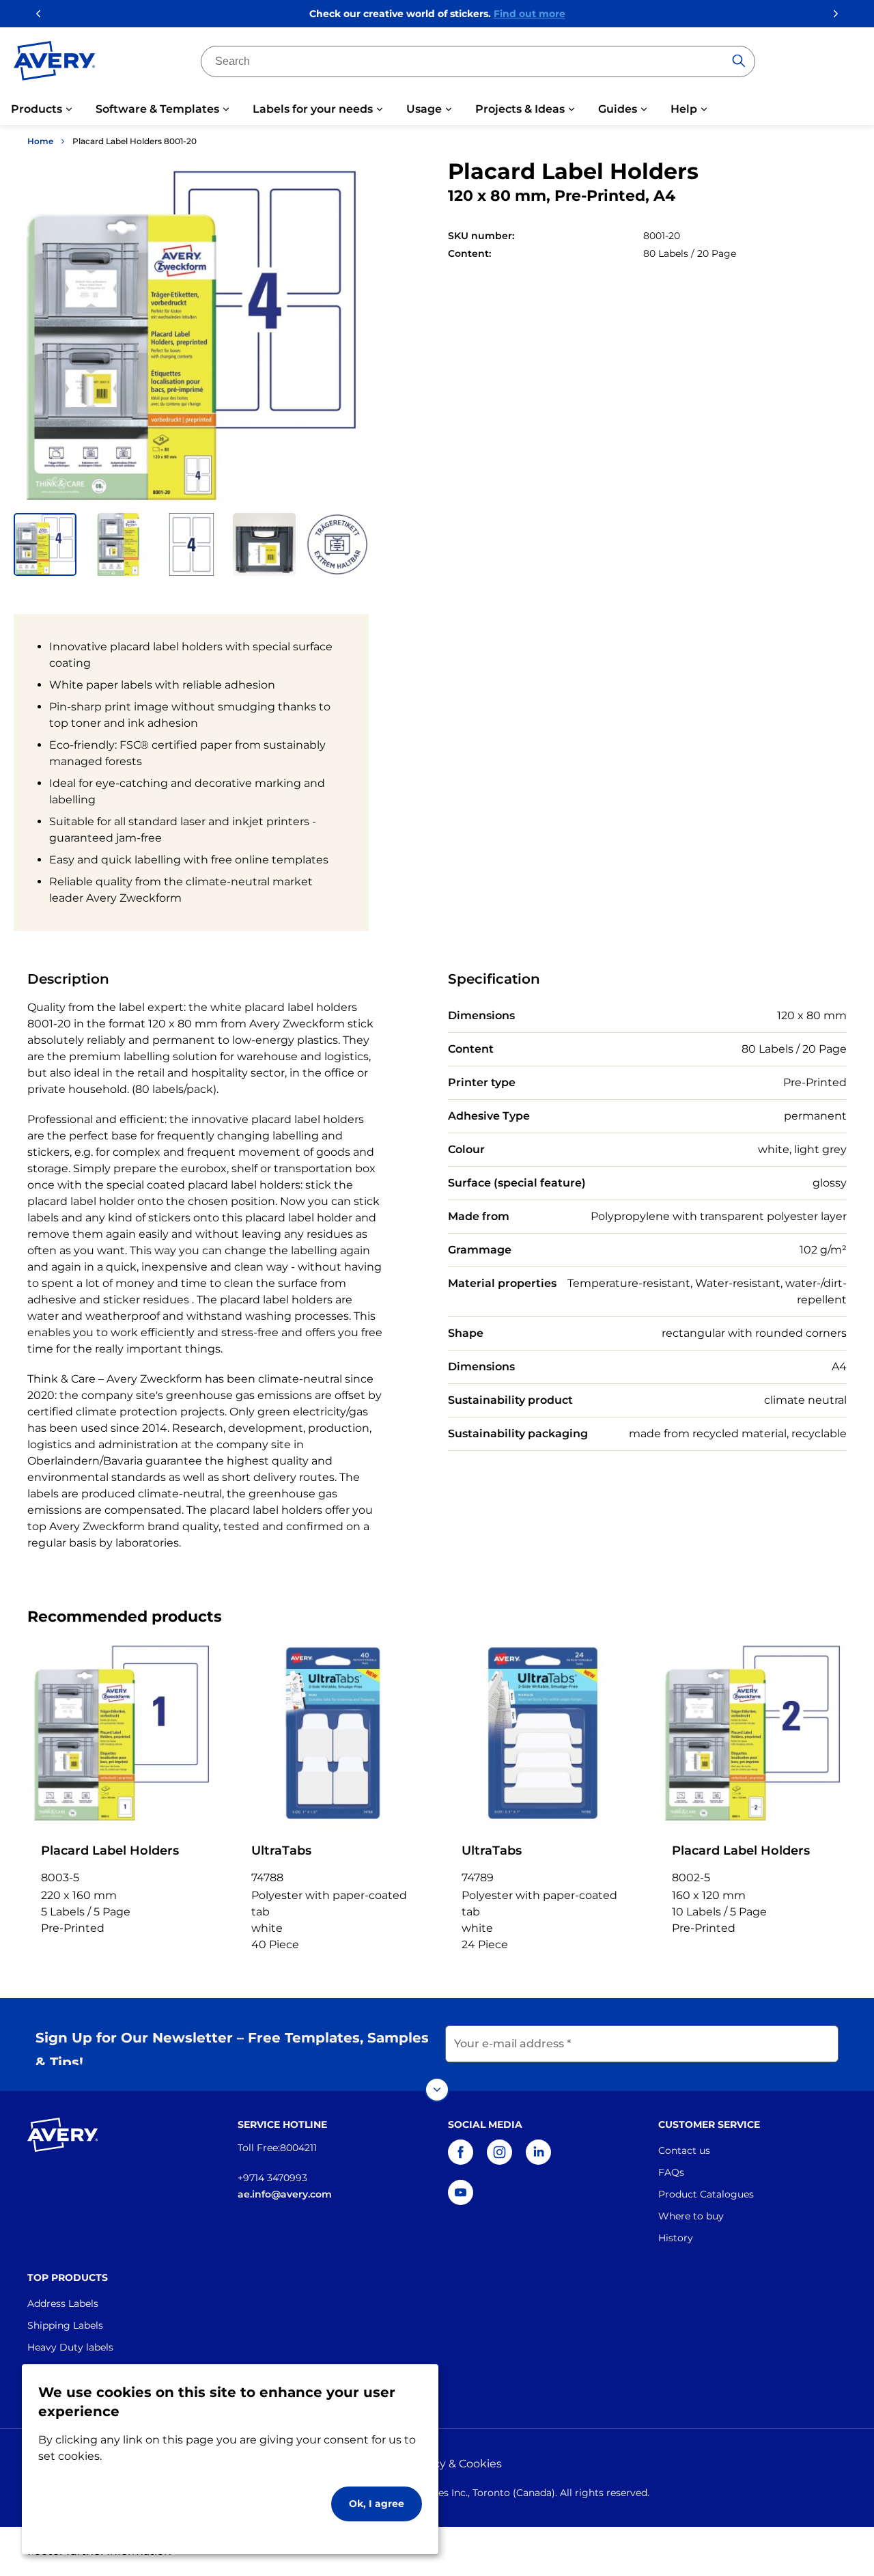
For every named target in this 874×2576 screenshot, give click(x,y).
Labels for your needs (313, 109)
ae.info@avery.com (285, 2194)
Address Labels (63, 2303)
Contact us (684, 2150)
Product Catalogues (706, 2194)
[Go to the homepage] (55, 64)
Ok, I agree (377, 2504)
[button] (45, 544)
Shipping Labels (65, 2325)
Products (37, 109)
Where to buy (691, 2216)
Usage (424, 109)
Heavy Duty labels (70, 2347)
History (676, 2238)
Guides (618, 109)
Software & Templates (157, 109)
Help (684, 109)
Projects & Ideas (520, 109)
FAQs (671, 2172)
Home (40, 141)
